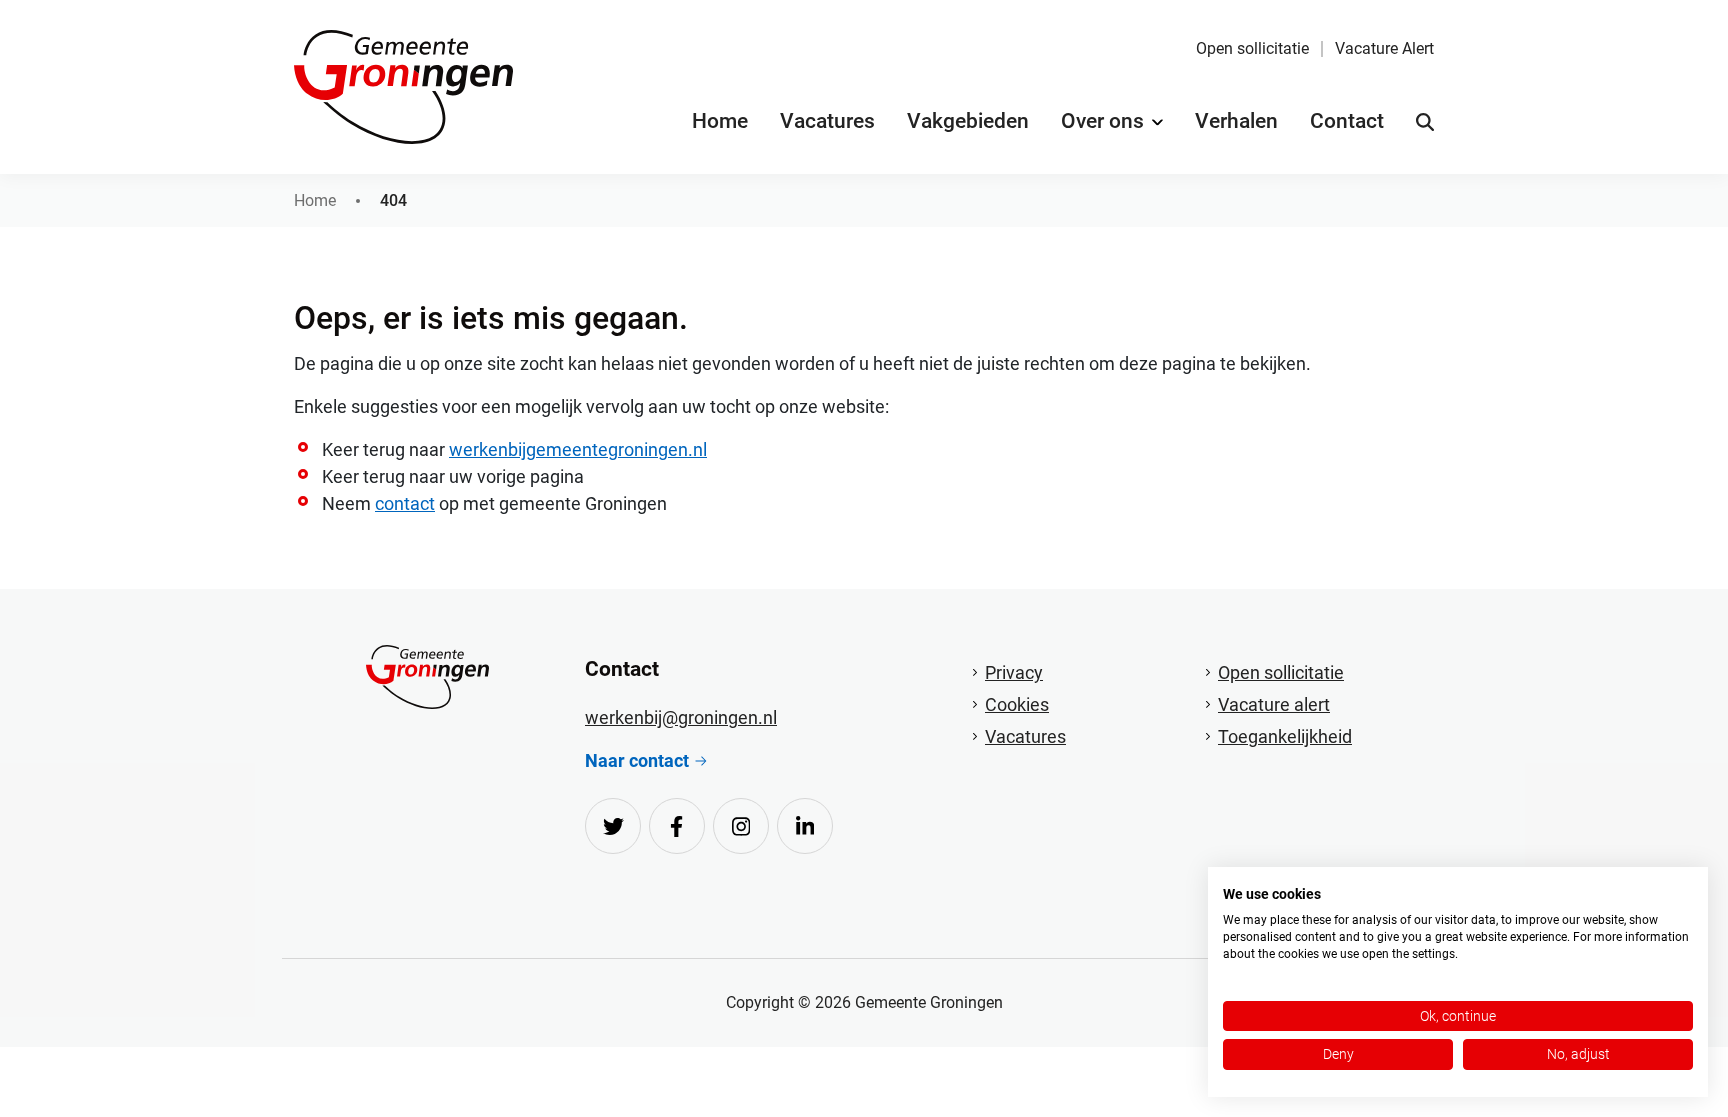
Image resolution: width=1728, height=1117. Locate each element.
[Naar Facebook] (677, 826)
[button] (1425, 122)
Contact (1347, 121)
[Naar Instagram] (741, 826)
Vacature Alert (1384, 48)
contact (405, 503)
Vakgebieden (968, 121)
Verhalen (1236, 121)
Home (720, 121)
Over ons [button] (1102, 121)
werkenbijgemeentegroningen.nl (578, 449)
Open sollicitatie (1252, 48)
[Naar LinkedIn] (805, 826)
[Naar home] (427, 677)
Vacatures (827, 121)
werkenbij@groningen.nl (681, 717)
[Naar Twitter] (613, 826)
